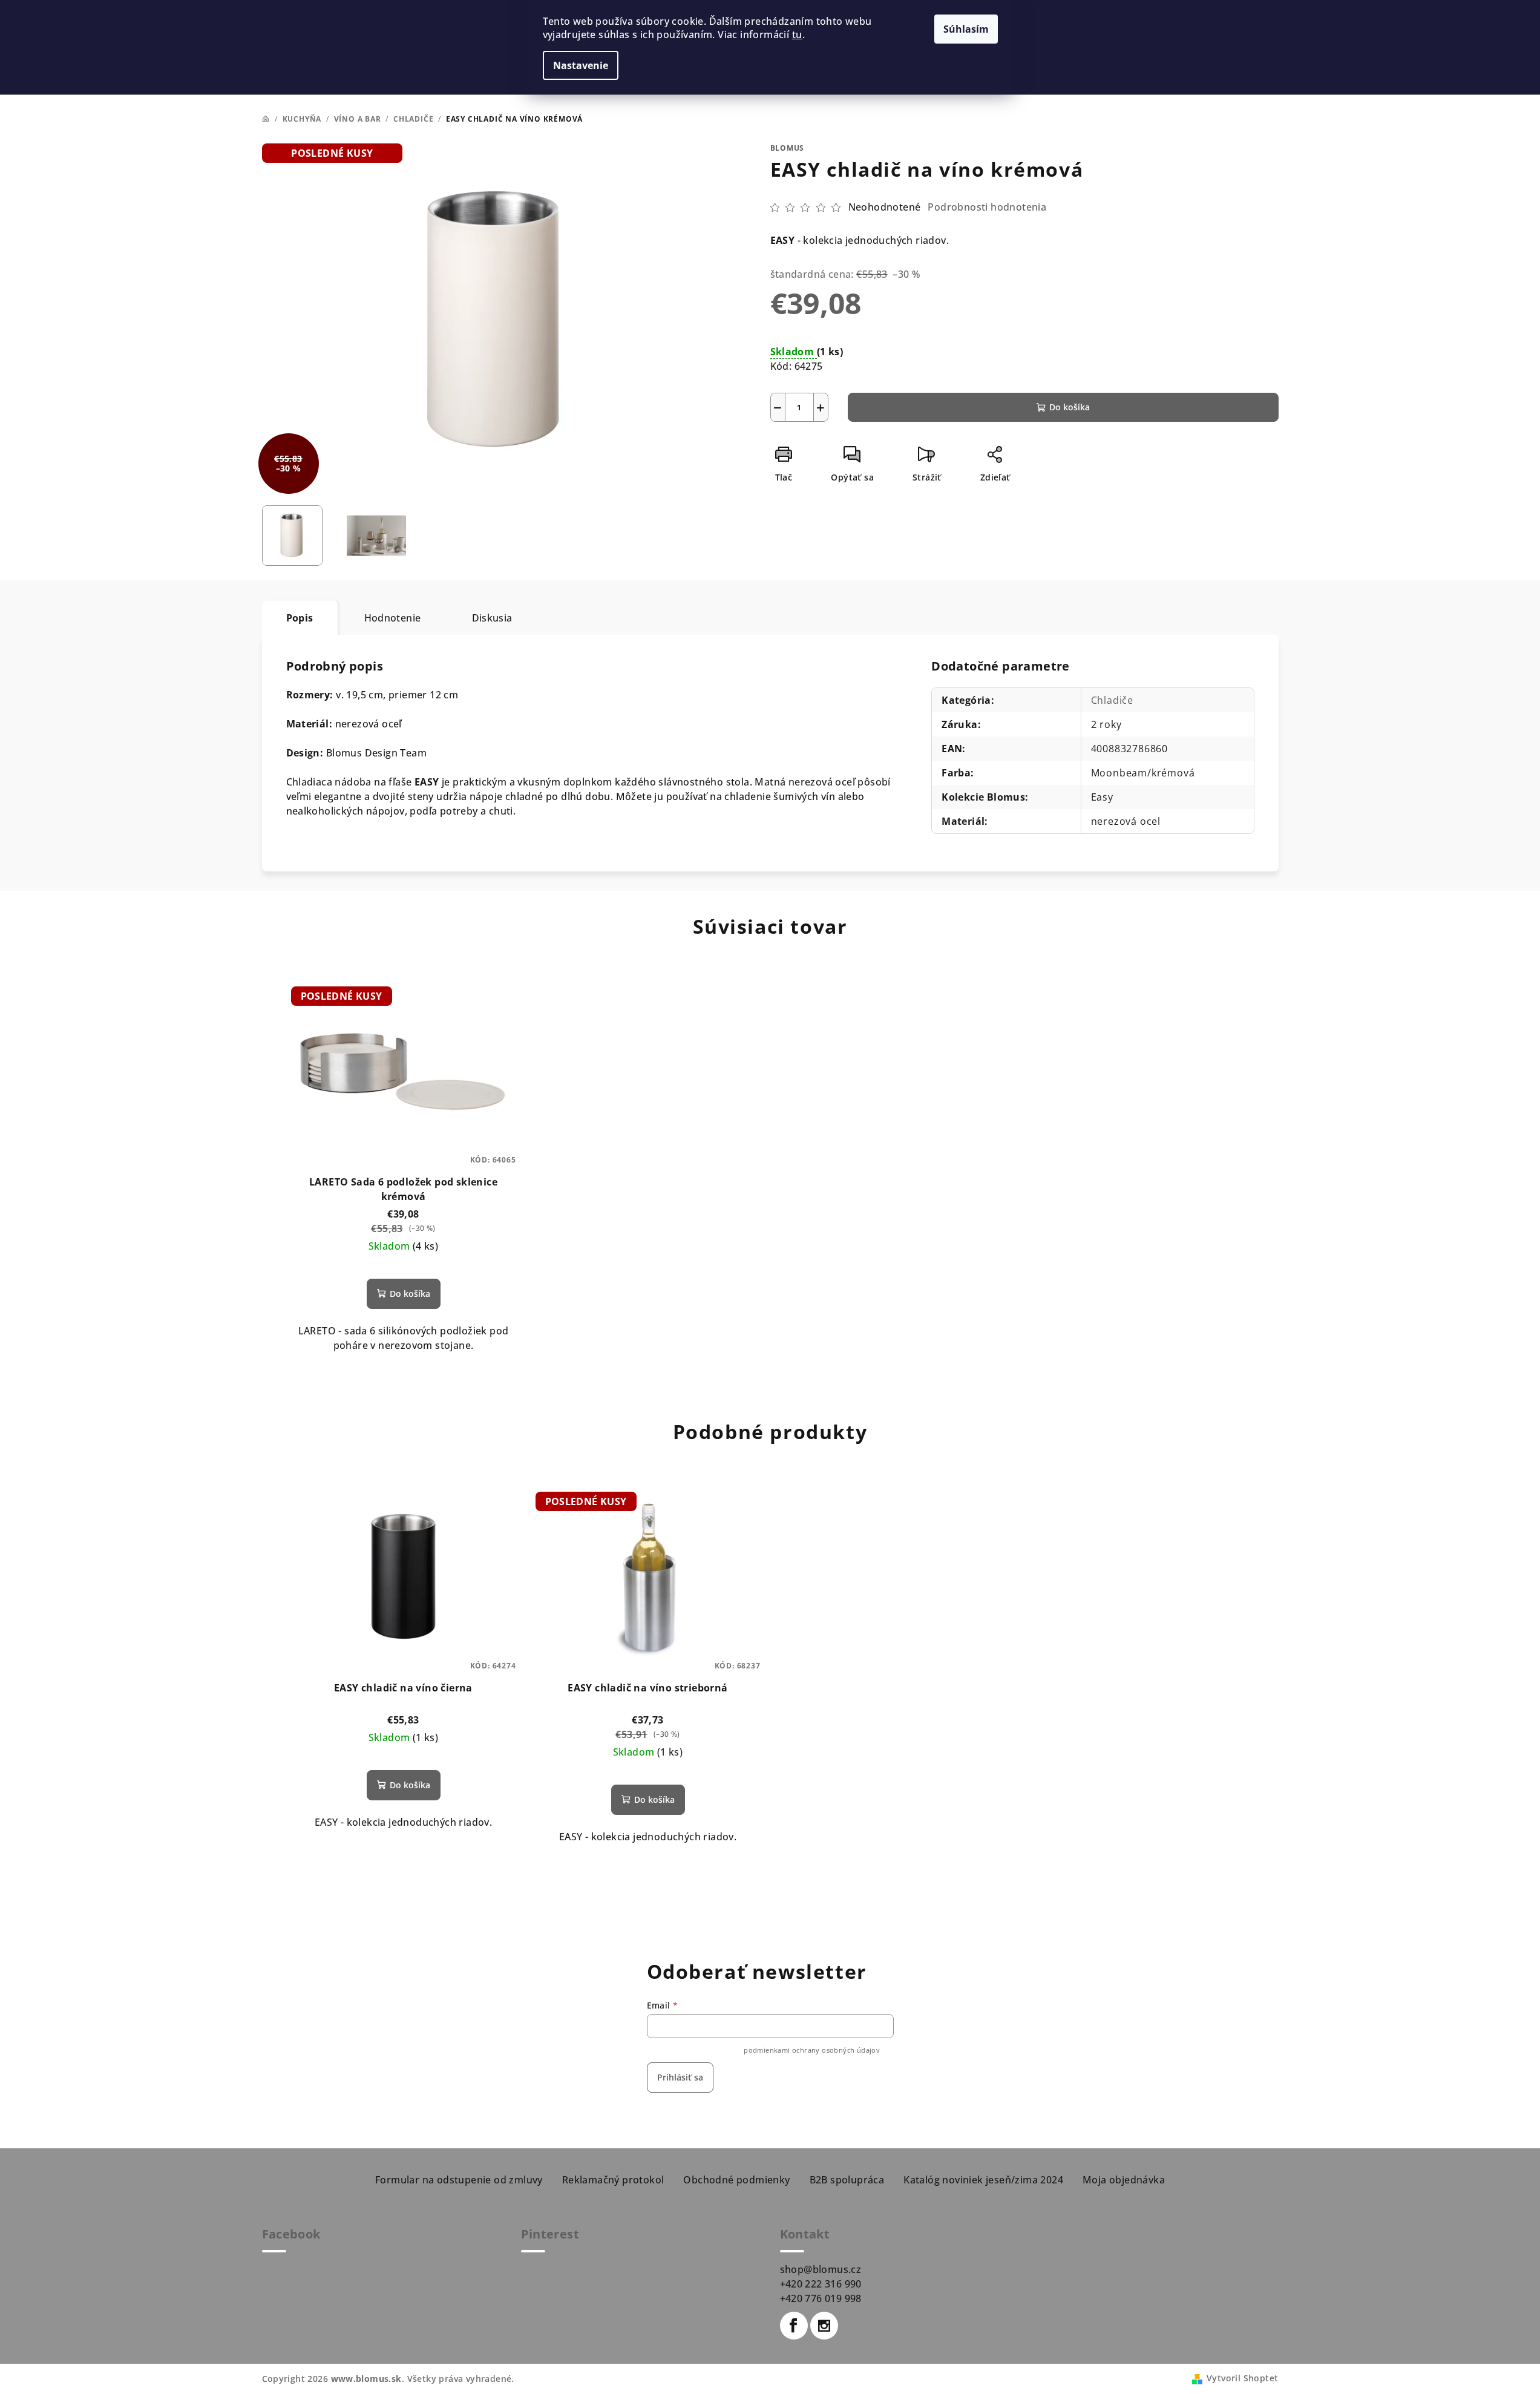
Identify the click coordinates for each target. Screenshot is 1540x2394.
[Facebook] (794, 2326)
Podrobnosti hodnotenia (987, 207)
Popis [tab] (300, 618)
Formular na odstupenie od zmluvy (459, 2180)
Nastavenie (581, 65)
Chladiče (1112, 700)
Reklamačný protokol (613, 2180)
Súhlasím (966, 29)
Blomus (788, 148)
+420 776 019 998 (821, 2298)
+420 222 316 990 (821, 2284)
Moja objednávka (1124, 2180)
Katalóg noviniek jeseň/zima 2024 (983, 2180)
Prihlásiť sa (680, 2077)
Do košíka (1070, 407)
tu (797, 34)
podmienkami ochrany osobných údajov (812, 2050)
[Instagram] (824, 2326)
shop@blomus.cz (821, 2269)
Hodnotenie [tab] (393, 618)
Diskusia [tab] (492, 618)
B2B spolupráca (847, 2180)
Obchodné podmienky (736, 2180)
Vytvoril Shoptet (1242, 2378)
